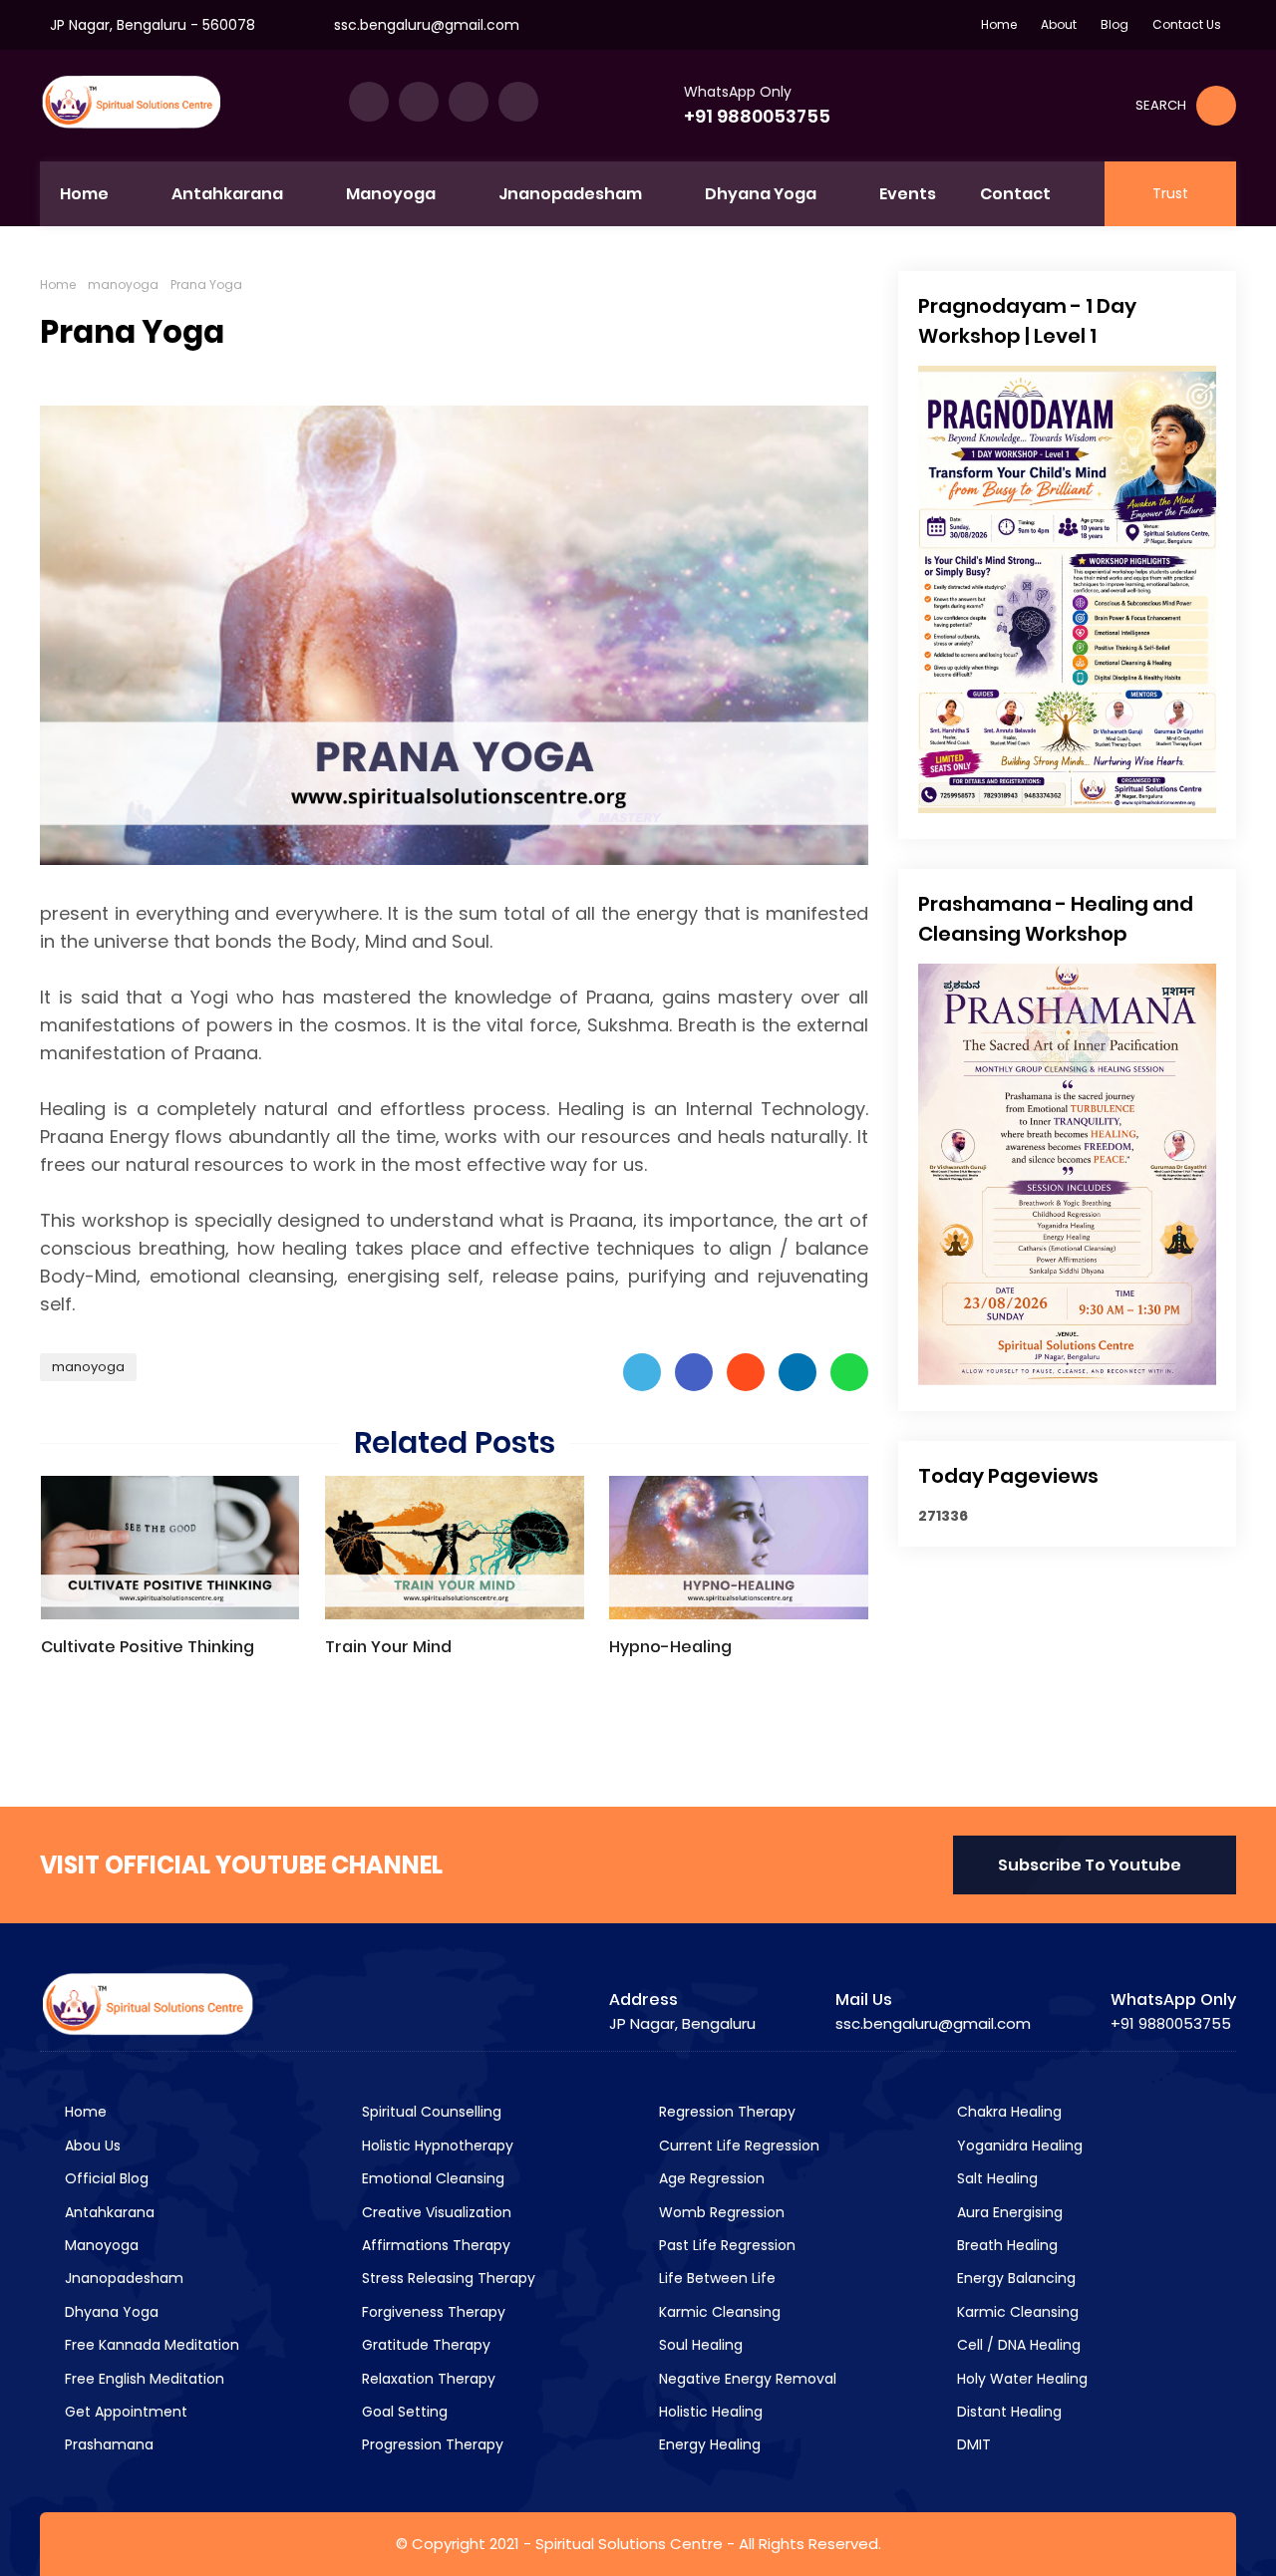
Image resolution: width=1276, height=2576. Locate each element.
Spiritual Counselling (430, 2112)
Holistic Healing (709, 2412)
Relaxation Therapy (427, 2379)
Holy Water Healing (1020, 2379)
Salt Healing (995, 2178)
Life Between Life (715, 2278)
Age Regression (710, 2178)
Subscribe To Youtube (1090, 1865)
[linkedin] (469, 102)
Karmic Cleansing (718, 2312)
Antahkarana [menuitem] (227, 194)
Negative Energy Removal (746, 2379)
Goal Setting (403, 2412)
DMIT (972, 2444)
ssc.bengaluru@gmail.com (427, 25)
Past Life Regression (725, 2245)
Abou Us (91, 2146)
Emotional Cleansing (431, 2178)
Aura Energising (1008, 2212)
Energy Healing (708, 2444)
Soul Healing (699, 2345)
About (1059, 24)
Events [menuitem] (908, 194)
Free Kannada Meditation (150, 2345)
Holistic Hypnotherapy (436, 2146)
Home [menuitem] (84, 194)
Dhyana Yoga (110, 2312)
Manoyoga (100, 2245)
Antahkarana (108, 2212)
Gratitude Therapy (424, 2345)
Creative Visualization (435, 2212)
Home (999, 24)
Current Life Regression (737, 2146)
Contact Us (1187, 24)
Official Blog (105, 2178)
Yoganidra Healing (1018, 2146)
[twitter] (419, 102)
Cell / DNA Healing (1017, 2345)
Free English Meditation (143, 2379)
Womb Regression (720, 2212)
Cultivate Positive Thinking (148, 1647)
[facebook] (369, 102)
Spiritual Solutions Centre (629, 2544)
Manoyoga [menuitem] (391, 194)
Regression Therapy (725, 2112)
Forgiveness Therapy (432, 2312)
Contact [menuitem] (1015, 194)
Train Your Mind (388, 1647)
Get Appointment (124, 2412)
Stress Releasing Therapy (447, 2278)
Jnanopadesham (122, 2278)
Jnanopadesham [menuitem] (570, 194)
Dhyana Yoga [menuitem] (761, 194)
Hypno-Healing (670, 1647)
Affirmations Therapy (434, 2245)
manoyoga (123, 285)
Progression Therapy (431, 2444)
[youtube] (518, 102)
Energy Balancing (1014, 2278)
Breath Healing (1005, 2245)
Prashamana (107, 2444)
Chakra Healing (1007, 2112)
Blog (1115, 24)
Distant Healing (1007, 2412)
